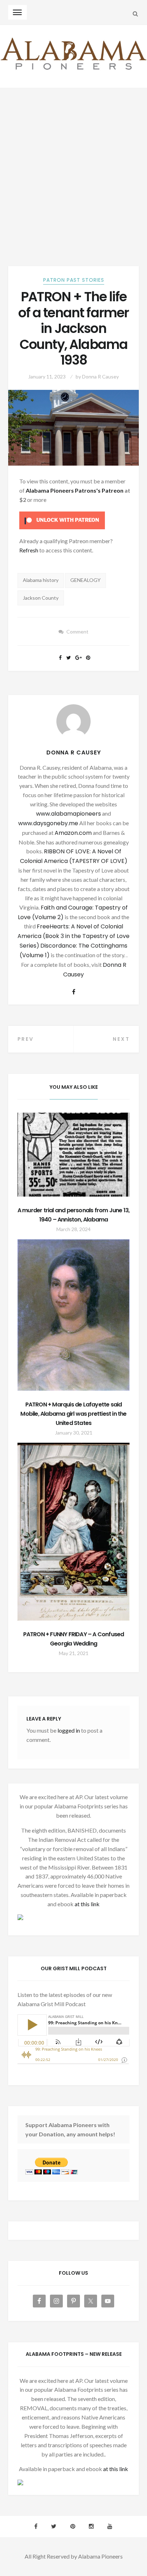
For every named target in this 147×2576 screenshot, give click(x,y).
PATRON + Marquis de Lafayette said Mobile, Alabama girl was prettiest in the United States (73, 1414)
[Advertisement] (73, 165)
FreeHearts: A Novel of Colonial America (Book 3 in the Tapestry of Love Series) (73, 936)
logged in (69, 1730)
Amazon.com (73, 833)
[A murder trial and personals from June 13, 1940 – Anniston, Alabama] (74, 1155)
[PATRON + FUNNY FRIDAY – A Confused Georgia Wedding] (74, 1532)
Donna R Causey (100, 377)
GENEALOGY (85, 580)
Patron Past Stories (74, 280)
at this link (87, 1904)
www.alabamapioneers (69, 814)
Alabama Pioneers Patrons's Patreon (75, 490)
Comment (77, 632)
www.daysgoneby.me (48, 823)
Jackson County (41, 598)
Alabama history (41, 580)
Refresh (29, 550)
